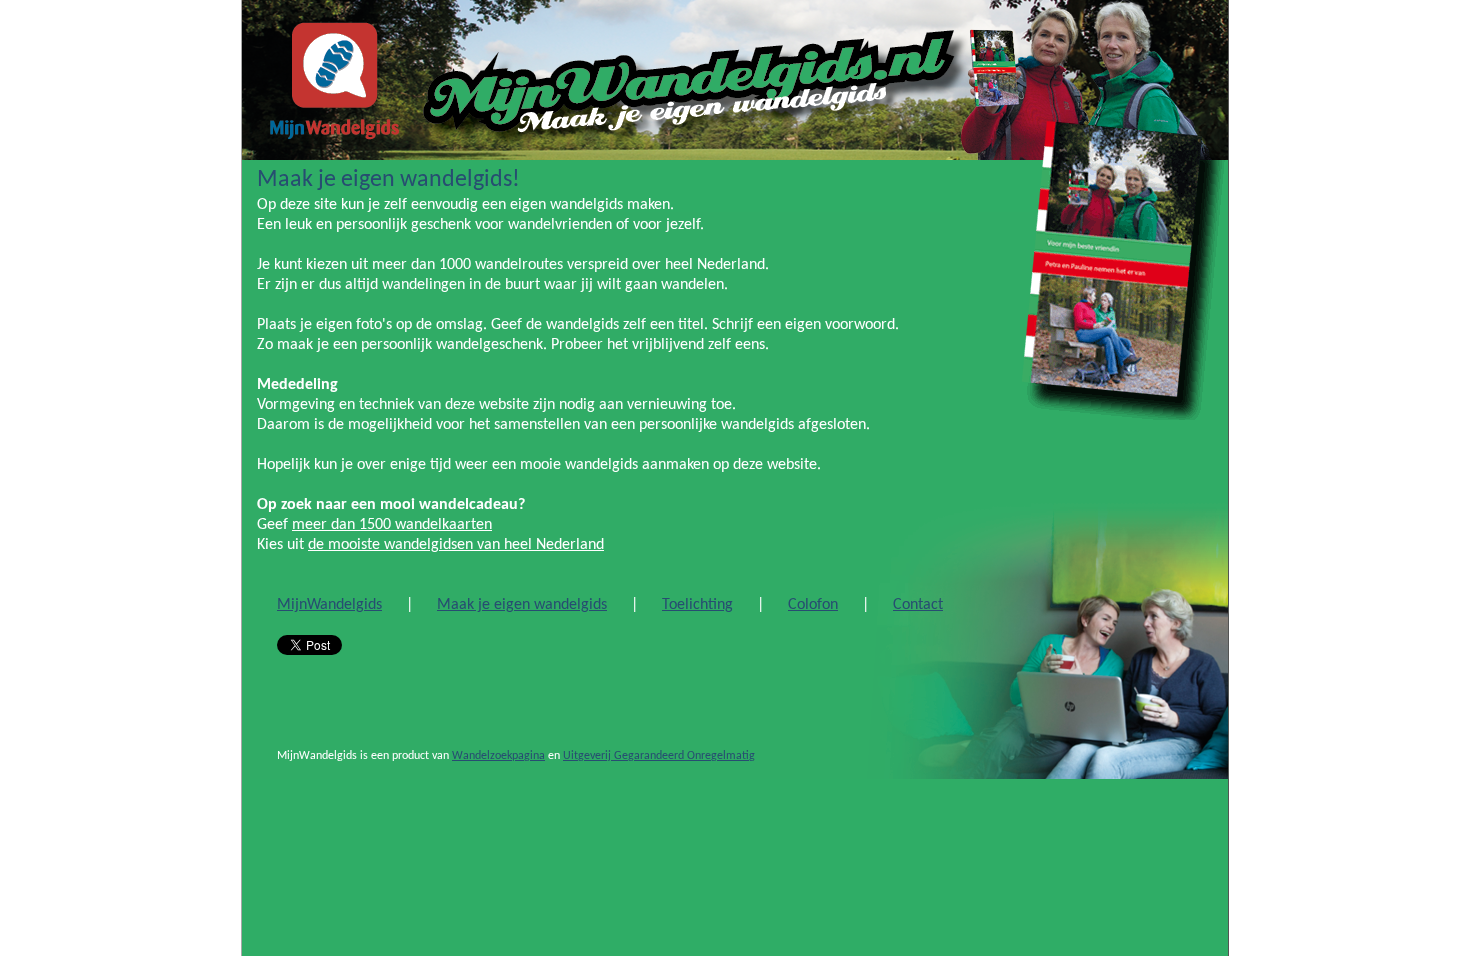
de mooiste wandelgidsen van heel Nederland (456, 545)
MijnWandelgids (329, 605)
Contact (918, 605)
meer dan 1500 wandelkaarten (392, 525)
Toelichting (697, 605)
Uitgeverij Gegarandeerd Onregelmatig (659, 756)
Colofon (813, 605)
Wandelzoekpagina (498, 756)
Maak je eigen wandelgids (522, 605)
